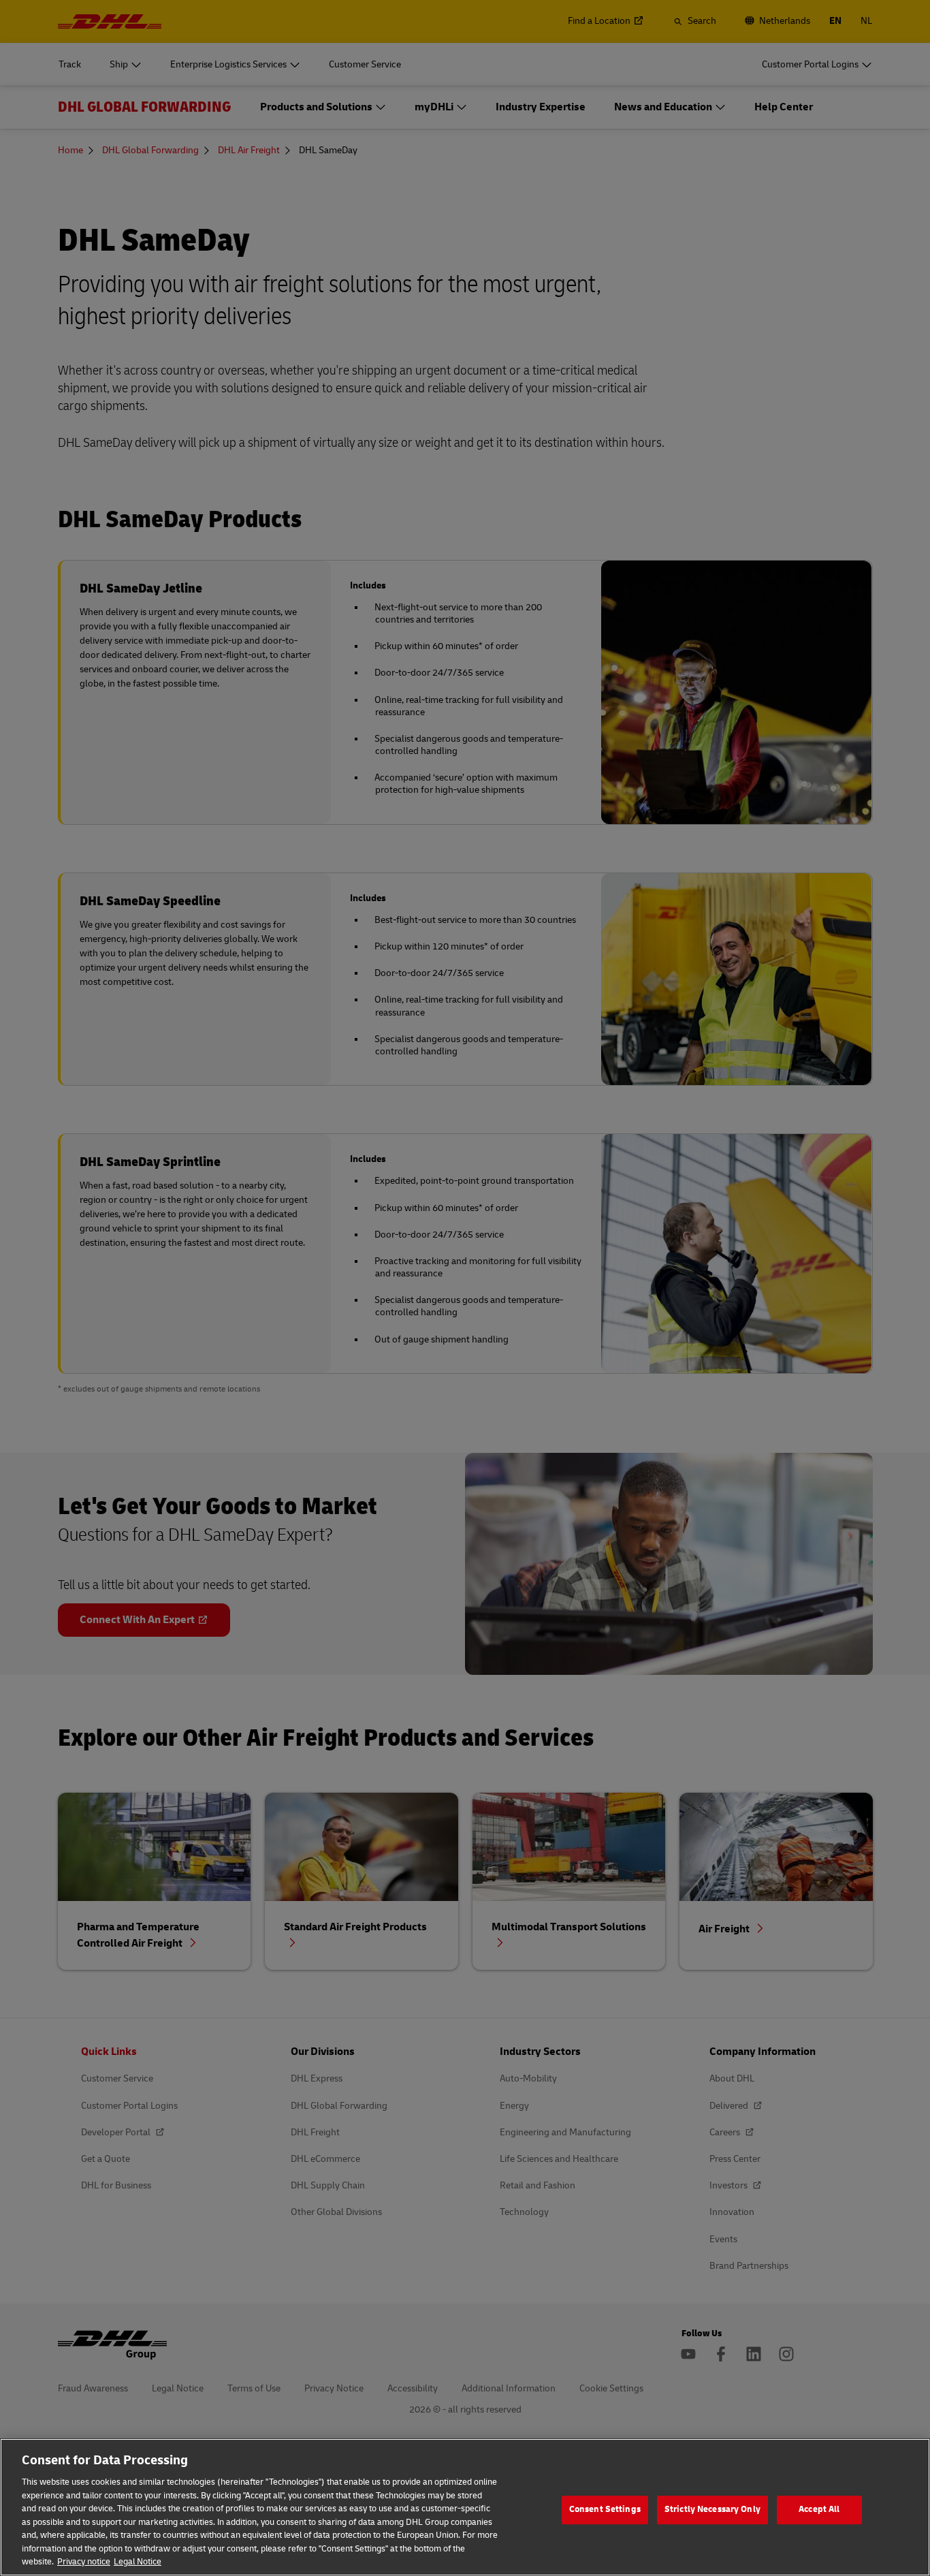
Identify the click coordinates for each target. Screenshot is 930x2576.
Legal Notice (138, 2562)
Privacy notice (84, 2562)
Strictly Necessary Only (712, 2509)
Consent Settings (605, 2509)
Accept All (819, 2509)
